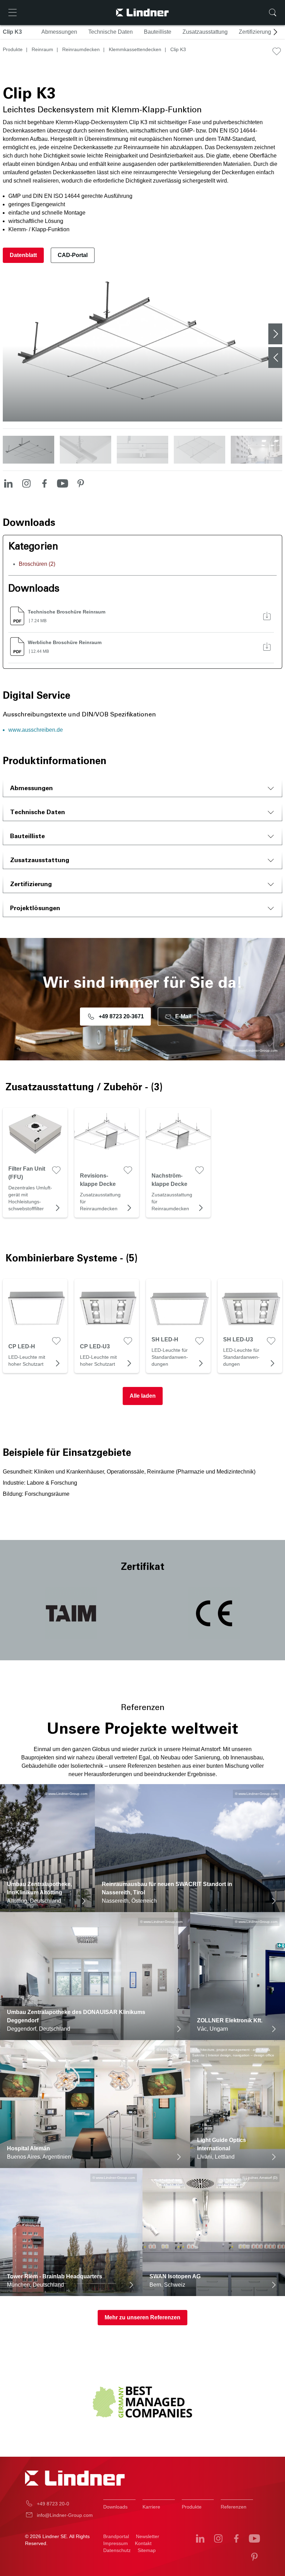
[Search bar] (272, 13)
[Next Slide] (275, 334)
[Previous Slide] (275, 358)
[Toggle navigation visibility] (13, 13)
